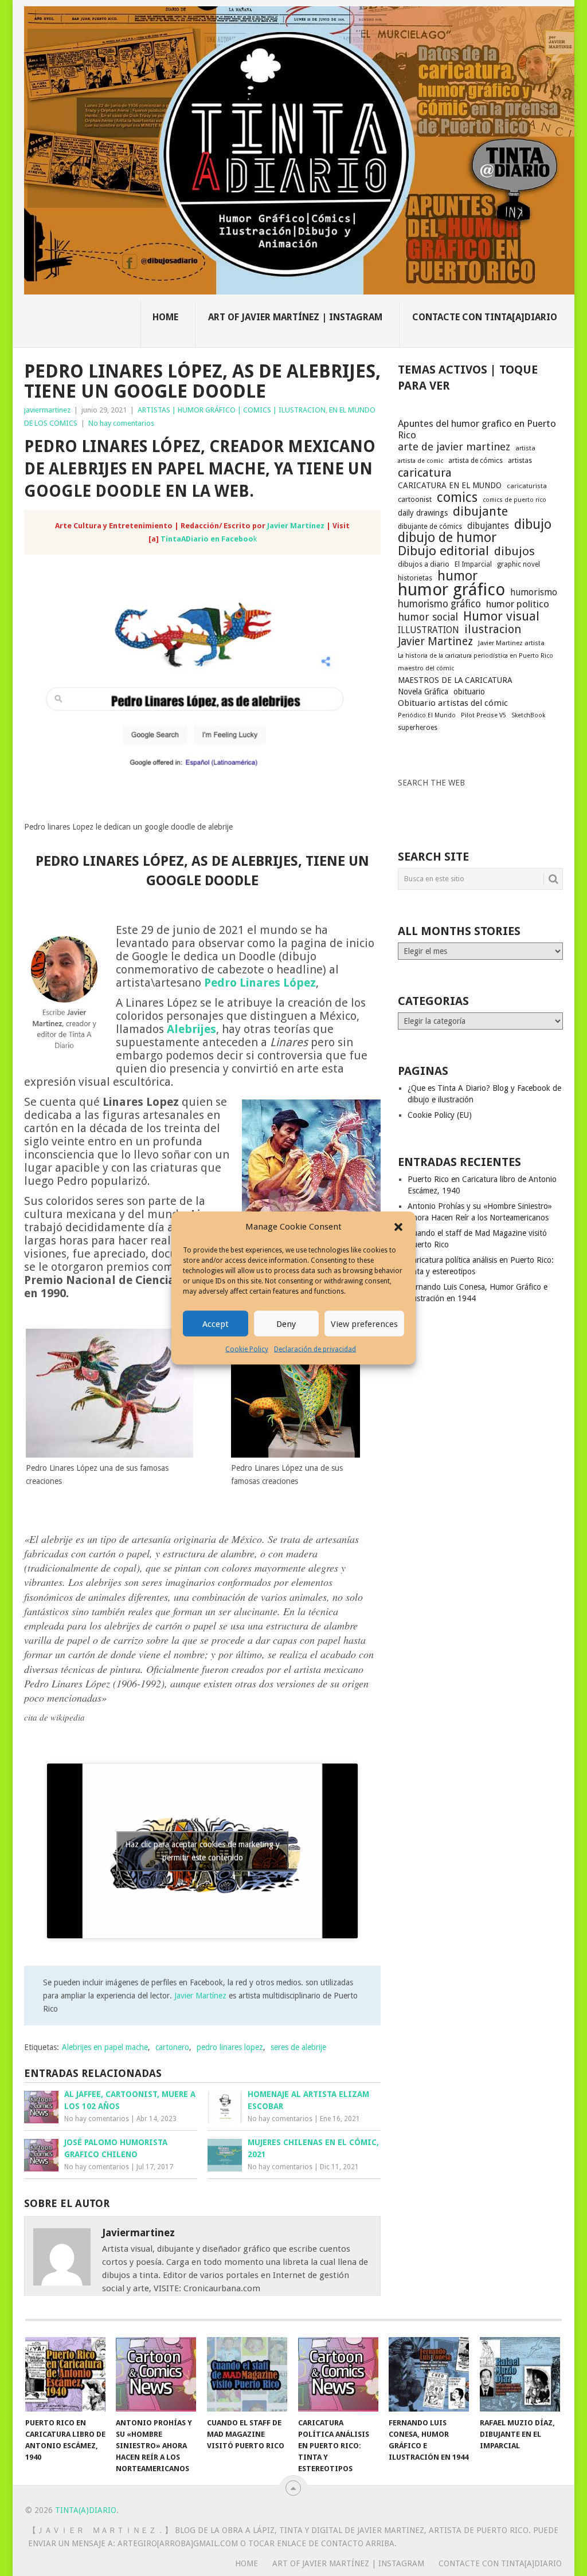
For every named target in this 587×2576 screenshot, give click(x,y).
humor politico (518, 604)
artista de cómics (476, 461)
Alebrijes (191, 1029)
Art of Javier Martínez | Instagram (295, 317)
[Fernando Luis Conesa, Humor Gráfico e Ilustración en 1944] (429, 2374)
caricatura (425, 473)
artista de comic (420, 461)
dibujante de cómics (430, 526)
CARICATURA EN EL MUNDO (450, 485)
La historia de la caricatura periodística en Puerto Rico (476, 656)
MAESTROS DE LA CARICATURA (455, 680)
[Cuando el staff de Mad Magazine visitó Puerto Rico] (247, 2374)
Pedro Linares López (260, 983)
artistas (520, 461)
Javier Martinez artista (511, 643)
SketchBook (528, 715)
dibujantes (488, 526)
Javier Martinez (435, 642)
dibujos (514, 551)
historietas (415, 578)
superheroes (418, 728)
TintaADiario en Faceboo (207, 539)
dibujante (480, 512)
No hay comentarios (121, 423)
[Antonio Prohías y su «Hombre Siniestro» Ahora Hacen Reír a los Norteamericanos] (156, 2374)
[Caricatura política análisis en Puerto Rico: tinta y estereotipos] (338, 2374)
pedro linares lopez (230, 2047)
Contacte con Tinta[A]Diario (485, 317)
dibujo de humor (447, 538)
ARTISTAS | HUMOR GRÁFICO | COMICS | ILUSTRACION (232, 410)
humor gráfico (451, 590)
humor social (428, 617)
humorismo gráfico (439, 604)
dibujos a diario (424, 564)
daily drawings (423, 513)
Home (165, 317)
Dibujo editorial (443, 551)
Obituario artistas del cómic (453, 703)
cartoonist (415, 499)
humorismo (534, 592)
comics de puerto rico (514, 500)
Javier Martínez (296, 526)
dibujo (533, 524)
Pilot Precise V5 (484, 715)
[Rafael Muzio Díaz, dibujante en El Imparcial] (520, 2374)
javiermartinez (47, 410)
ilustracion (493, 629)
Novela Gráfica (423, 692)
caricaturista (527, 486)
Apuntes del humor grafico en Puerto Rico (477, 429)
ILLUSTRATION (428, 630)
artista (525, 448)
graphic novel (518, 564)
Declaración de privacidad (315, 1349)
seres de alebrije (298, 2047)
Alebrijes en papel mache (105, 2047)
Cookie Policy (247, 1349)
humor (457, 576)
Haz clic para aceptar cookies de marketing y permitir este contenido (202, 1851)
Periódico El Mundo (427, 715)
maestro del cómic (426, 668)
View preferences (364, 1324)
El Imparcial (473, 564)
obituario (469, 692)
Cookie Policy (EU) (440, 1115)
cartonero (172, 2047)
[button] (398, 1227)
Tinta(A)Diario (86, 2510)
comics (457, 497)
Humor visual (501, 616)
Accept (216, 1324)
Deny (286, 1324)
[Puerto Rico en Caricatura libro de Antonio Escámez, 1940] (65, 2374)
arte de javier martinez (454, 447)
